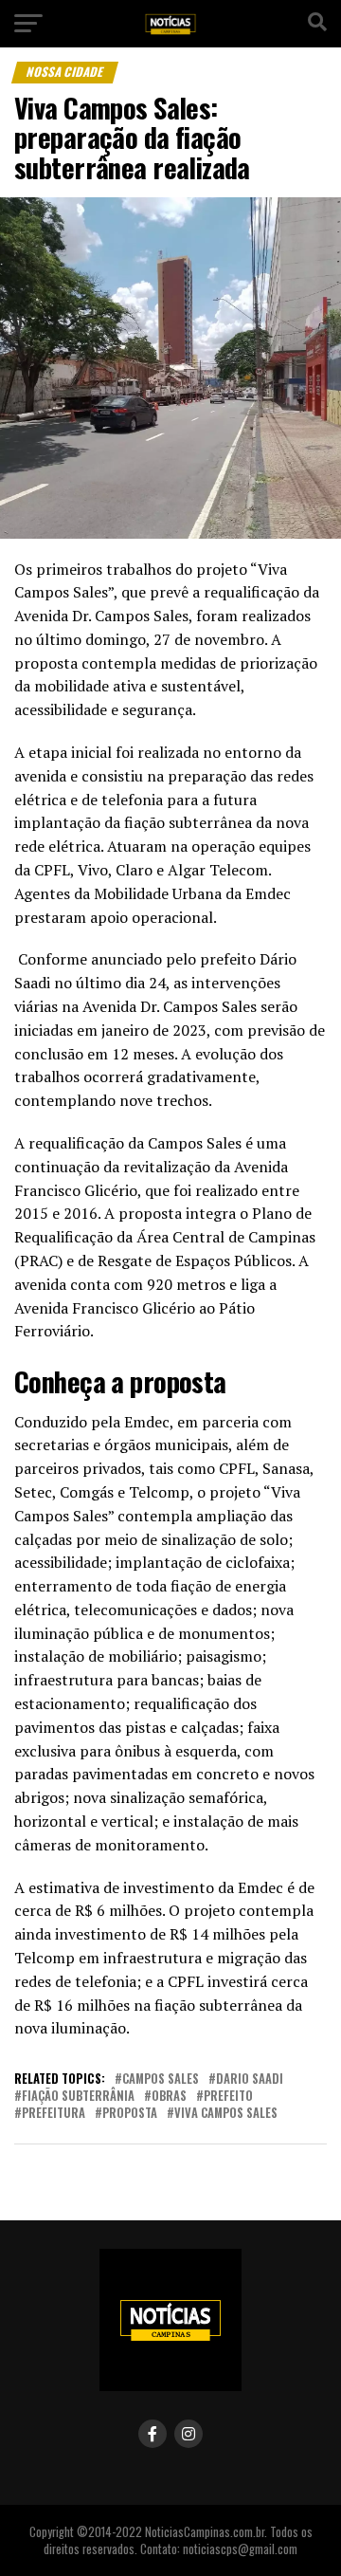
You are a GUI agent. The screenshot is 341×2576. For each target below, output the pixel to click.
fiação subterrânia (78, 2097)
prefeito (228, 2097)
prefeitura (54, 2114)
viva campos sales (226, 2114)
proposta (130, 2114)
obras (169, 2097)
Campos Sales (161, 2079)
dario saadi (250, 2079)
